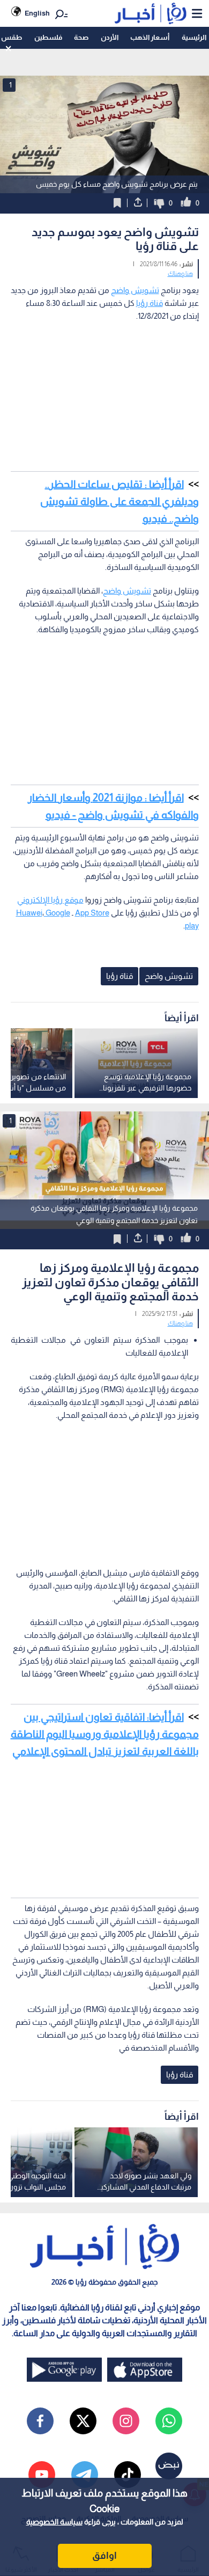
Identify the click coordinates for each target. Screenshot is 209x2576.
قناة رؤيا (150, 303)
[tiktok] (128, 2475)
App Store (92, 913)
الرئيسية (194, 37)
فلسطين (48, 37)
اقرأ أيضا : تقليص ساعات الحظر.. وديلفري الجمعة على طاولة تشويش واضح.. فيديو (120, 501)
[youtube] (42, 2475)
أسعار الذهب (150, 37)
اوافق (104, 2556)
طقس (12, 37)
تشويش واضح (135, 290)
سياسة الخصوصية (54, 2522)
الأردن (110, 37)
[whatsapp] (169, 2421)
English (37, 13)
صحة (81, 37)
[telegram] (85, 2475)
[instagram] (126, 2421)
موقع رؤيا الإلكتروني (50, 900)
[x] (83, 2421)
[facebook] (40, 2421)
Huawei (29, 913)
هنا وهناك (180, 274)
